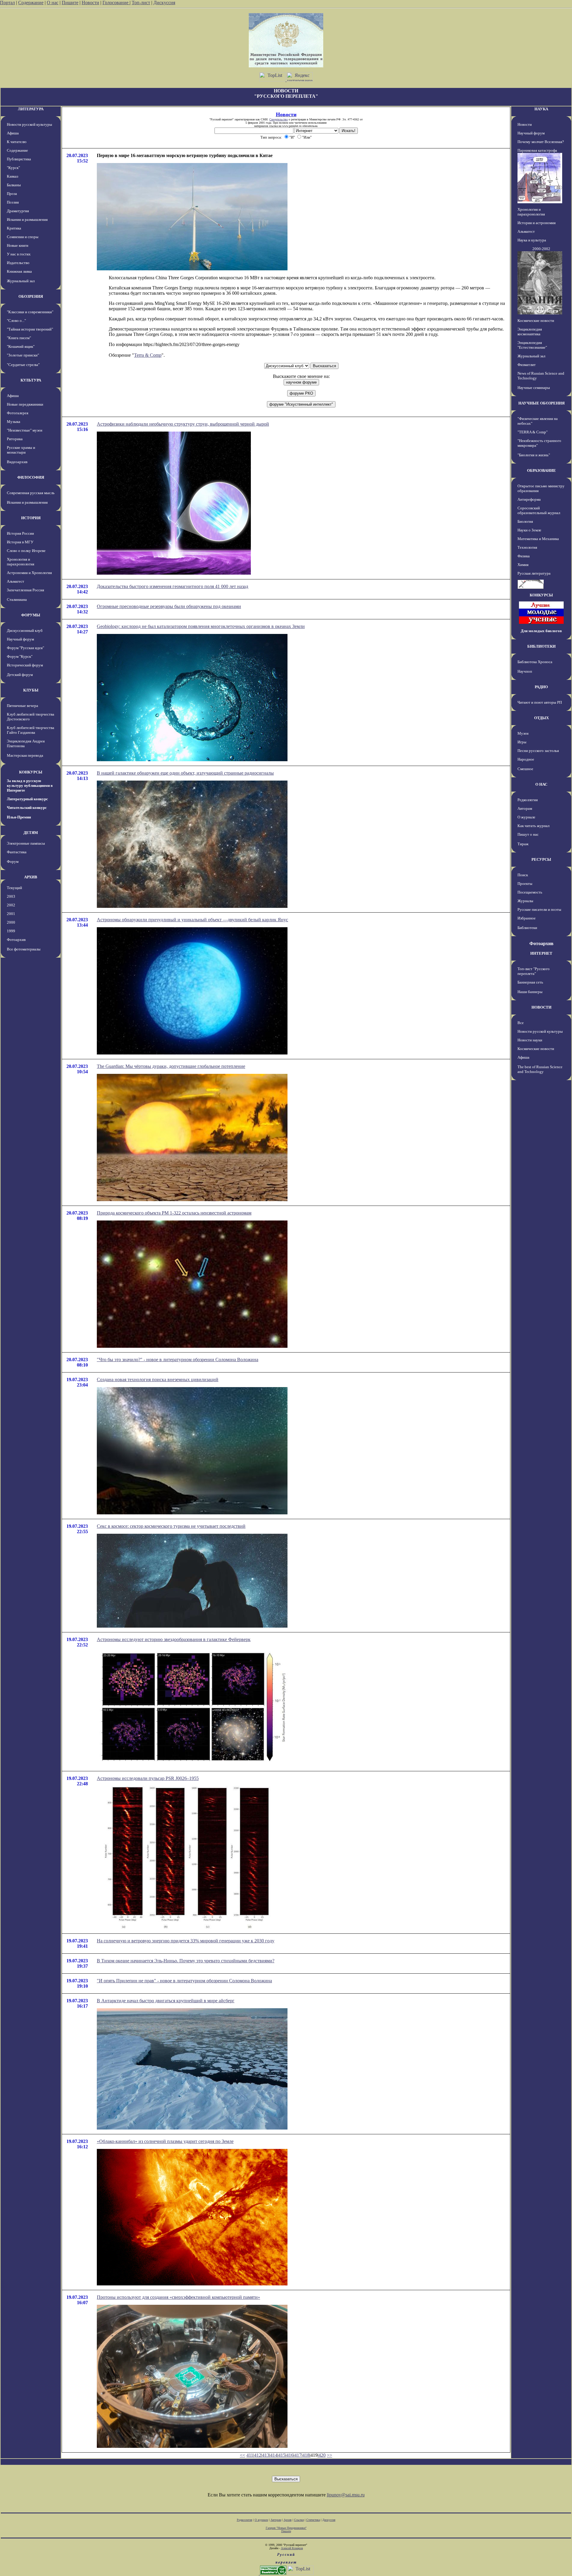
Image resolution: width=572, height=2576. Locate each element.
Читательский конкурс (27, 808)
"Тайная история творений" (30, 329)
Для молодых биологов (541, 631)
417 (298, 2455)
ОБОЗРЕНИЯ (31, 296)
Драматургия (18, 211)
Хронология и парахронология (21, 562)
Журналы (525, 901)
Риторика (15, 439)
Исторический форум (25, 665)
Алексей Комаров (292, 2548)
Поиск (523, 875)
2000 (11, 922)
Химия (523, 565)
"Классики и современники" (30, 312)
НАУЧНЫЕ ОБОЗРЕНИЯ (541, 403)
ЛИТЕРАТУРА (31, 109)
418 (306, 2455)
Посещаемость (530, 892)
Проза (12, 194)
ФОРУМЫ (31, 615)
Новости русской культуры (29, 124)
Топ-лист (141, 3)
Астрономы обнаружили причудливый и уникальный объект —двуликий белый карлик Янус (192, 920)
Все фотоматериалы (24, 949)
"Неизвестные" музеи (25, 430)
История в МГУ (20, 542)
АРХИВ (31, 877)
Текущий (14, 888)
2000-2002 (541, 249)
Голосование (116, 3)
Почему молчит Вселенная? (541, 142)
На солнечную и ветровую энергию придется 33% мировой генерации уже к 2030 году (186, 1941)
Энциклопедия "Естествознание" (532, 345)
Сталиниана (17, 600)
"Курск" (13, 168)
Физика (524, 556)
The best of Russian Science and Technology (540, 1069)
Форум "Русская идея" (25, 648)
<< (243, 2455)
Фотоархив (16, 940)
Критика (14, 228)
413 (266, 2455)
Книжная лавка (19, 271)
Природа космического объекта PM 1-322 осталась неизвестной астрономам (174, 1213)
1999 (11, 931)
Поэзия (13, 202)
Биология (525, 521)
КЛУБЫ (31, 690)
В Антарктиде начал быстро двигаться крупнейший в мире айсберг (166, 2001)
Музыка (14, 422)
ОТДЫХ (541, 718)
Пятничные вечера (22, 706)
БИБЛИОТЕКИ (541, 646)
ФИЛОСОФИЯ (31, 477)
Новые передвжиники (25, 404)
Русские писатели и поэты (539, 909)
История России (20, 533)
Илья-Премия (19, 817)
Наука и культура (532, 240)
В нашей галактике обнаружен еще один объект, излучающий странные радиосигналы (185, 773)
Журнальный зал (21, 281)
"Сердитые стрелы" (23, 365)
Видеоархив (17, 462)
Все (521, 1023)
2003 (11, 896)
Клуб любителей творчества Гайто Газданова (31, 730)
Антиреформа (529, 499)
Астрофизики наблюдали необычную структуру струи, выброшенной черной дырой (183, 424)
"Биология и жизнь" (534, 455)
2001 (11, 914)
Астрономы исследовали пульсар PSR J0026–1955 (148, 1778)
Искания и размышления (27, 220)
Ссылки (299, 2520)
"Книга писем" (19, 338)
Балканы (14, 185)
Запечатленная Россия (25, 590)
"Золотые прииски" (23, 355)
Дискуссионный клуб (25, 631)
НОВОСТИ (541, 1007)
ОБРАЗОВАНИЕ (541, 470)
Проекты (525, 884)
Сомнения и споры (23, 237)
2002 (11, 905)
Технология (527, 547)
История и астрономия (537, 223)
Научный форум (20, 639)
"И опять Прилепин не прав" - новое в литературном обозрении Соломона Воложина (184, 1981)
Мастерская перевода (25, 755)
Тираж (523, 844)
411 (250, 2455)
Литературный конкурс (27, 799)
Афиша (13, 133)
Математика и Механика (538, 539)
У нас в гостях (19, 254)
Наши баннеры (530, 992)
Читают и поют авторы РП (540, 702)
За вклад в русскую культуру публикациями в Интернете (30, 785)
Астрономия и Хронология (29, 573)
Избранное (527, 918)
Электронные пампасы (26, 843)
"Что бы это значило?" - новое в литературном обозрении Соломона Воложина (178, 1360)
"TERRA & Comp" (533, 432)
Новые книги (18, 245)
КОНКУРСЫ (31, 772)
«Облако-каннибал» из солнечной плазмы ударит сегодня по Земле (165, 2141)
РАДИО (541, 687)
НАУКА (541, 109)
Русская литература (534, 573)
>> (329, 2455)
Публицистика (19, 159)
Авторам (525, 808)
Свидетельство (279, 119)
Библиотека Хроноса (535, 662)
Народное (526, 759)
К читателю (17, 142)
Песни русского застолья (538, 751)
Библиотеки (527, 928)
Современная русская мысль (31, 493)
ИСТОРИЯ (31, 518)
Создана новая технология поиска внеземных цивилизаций (158, 1379)
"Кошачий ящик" (21, 346)
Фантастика (17, 852)
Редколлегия (528, 800)
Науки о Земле (529, 530)
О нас (53, 3)
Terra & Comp (148, 355)
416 (290, 2455)
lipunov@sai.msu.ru (346, 2495)
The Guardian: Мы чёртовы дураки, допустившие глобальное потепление (171, 1066)
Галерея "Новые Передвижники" (286, 2528)
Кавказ (13, 176)
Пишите (70, 3)
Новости (90, 3)
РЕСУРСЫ (541, 859)
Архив (288, 2520)
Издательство (18, 263)
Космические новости (536, 321)
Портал (7, 3)
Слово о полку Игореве (26, 551)
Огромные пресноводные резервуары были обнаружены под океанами (169, 606)
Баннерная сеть (530, 982)
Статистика (313, 2520)
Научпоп (525, 671)
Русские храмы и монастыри (21, 450)
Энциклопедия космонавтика (530, 332)
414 (274, 2455)
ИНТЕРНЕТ (541, 953)
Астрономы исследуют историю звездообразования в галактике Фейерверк (174, 1639)
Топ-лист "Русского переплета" (534, 971)
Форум (13, 861)
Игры (522, 742)
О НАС (541, 784)
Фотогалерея (18, 413)
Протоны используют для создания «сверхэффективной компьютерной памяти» (178, 2297)
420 (322, 2455)
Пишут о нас (528, 834)
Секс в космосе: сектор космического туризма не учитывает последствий (171, 1526)
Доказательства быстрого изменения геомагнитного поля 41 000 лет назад (172, 586)
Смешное (525, 769)
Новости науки (530, 1040)
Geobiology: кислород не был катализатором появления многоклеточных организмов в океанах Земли (201, 626)
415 (282, 2455)
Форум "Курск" (20, 656)
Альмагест (15, 581)
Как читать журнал (533, 826)
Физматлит (527, 365)
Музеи (523, 733)
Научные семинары (534, 388)
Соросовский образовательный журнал (539, 510)
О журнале (526, 817)
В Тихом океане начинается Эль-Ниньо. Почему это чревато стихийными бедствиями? (186, 1961)
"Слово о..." (16, 321)
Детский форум (20, 675)
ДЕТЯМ (31, 833)
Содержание (31, 3)
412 (258, 2455)
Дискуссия (164, 3)
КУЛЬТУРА (31, 380)
